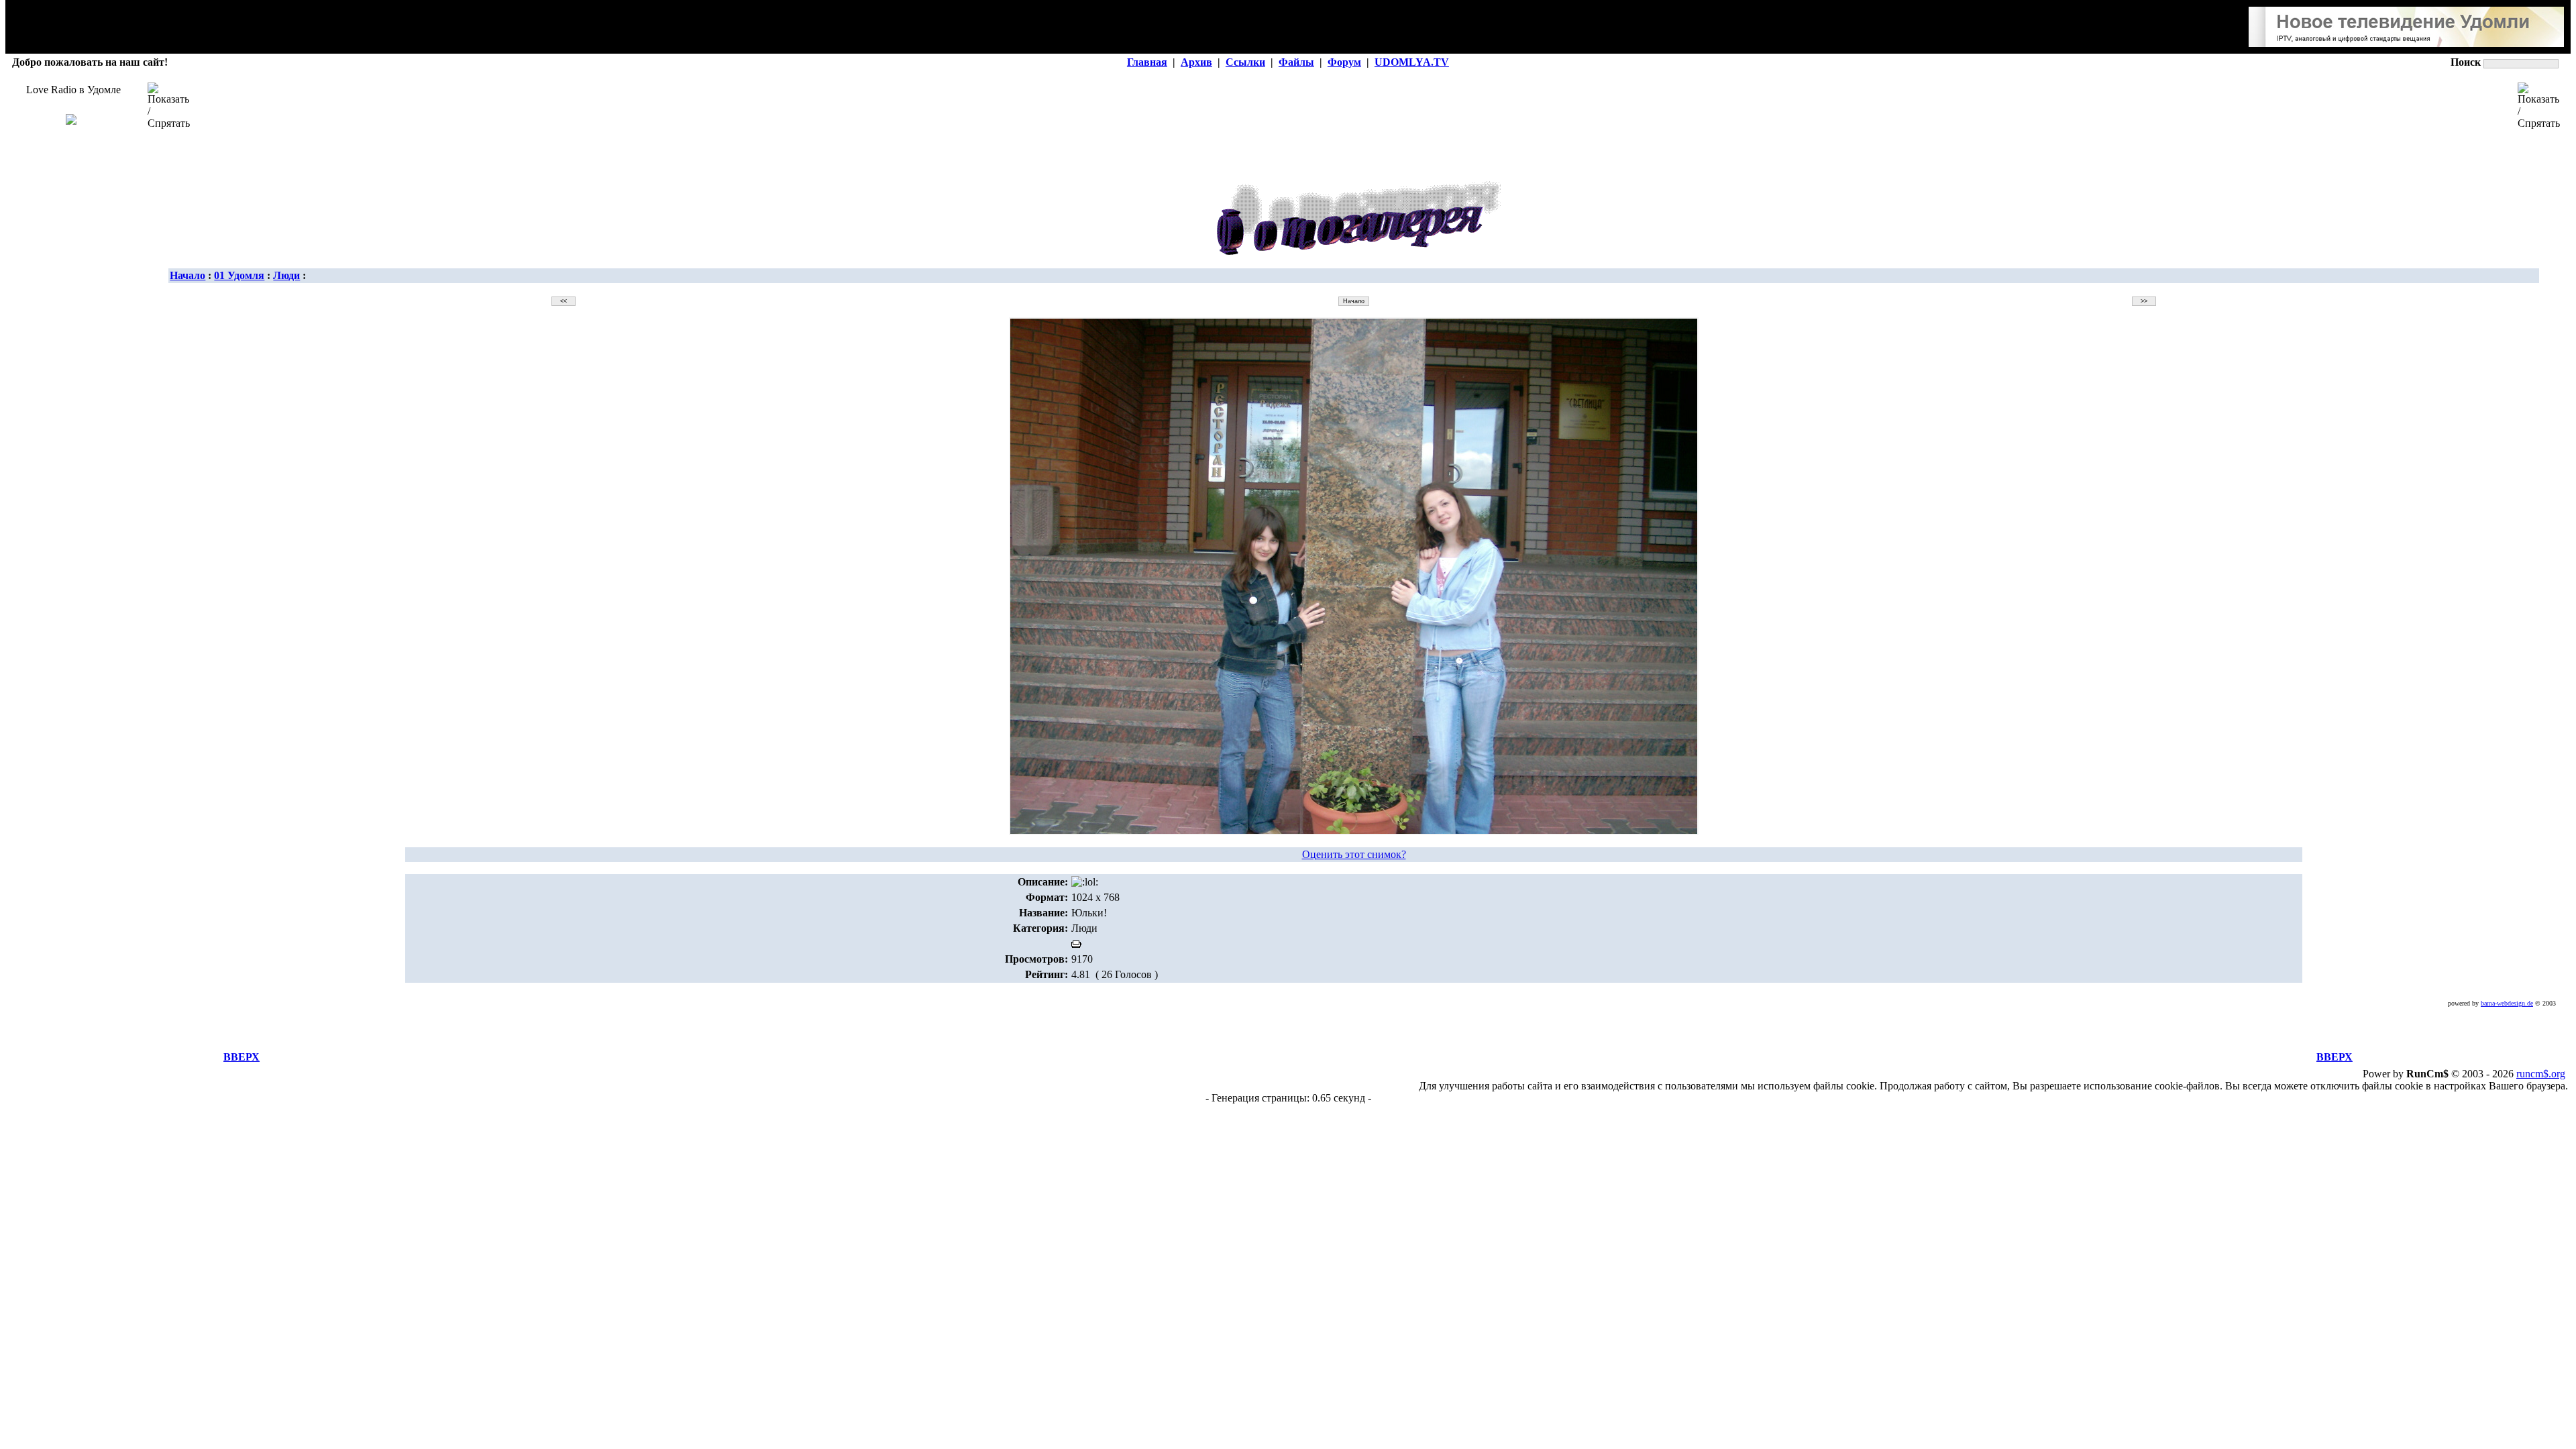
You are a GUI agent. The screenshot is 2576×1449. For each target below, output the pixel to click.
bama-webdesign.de (2507, 1003)
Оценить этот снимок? (1354, 854)
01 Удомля (239, 275)
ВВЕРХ (241, 1057)
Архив (1196, 62)
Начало (187, 275)
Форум (1344, 62)
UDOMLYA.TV (1412, 62)
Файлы (1296, 62)
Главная (1147, 62)
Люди (286, 275)
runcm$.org (2541, 1074)
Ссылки (1245, 62)
